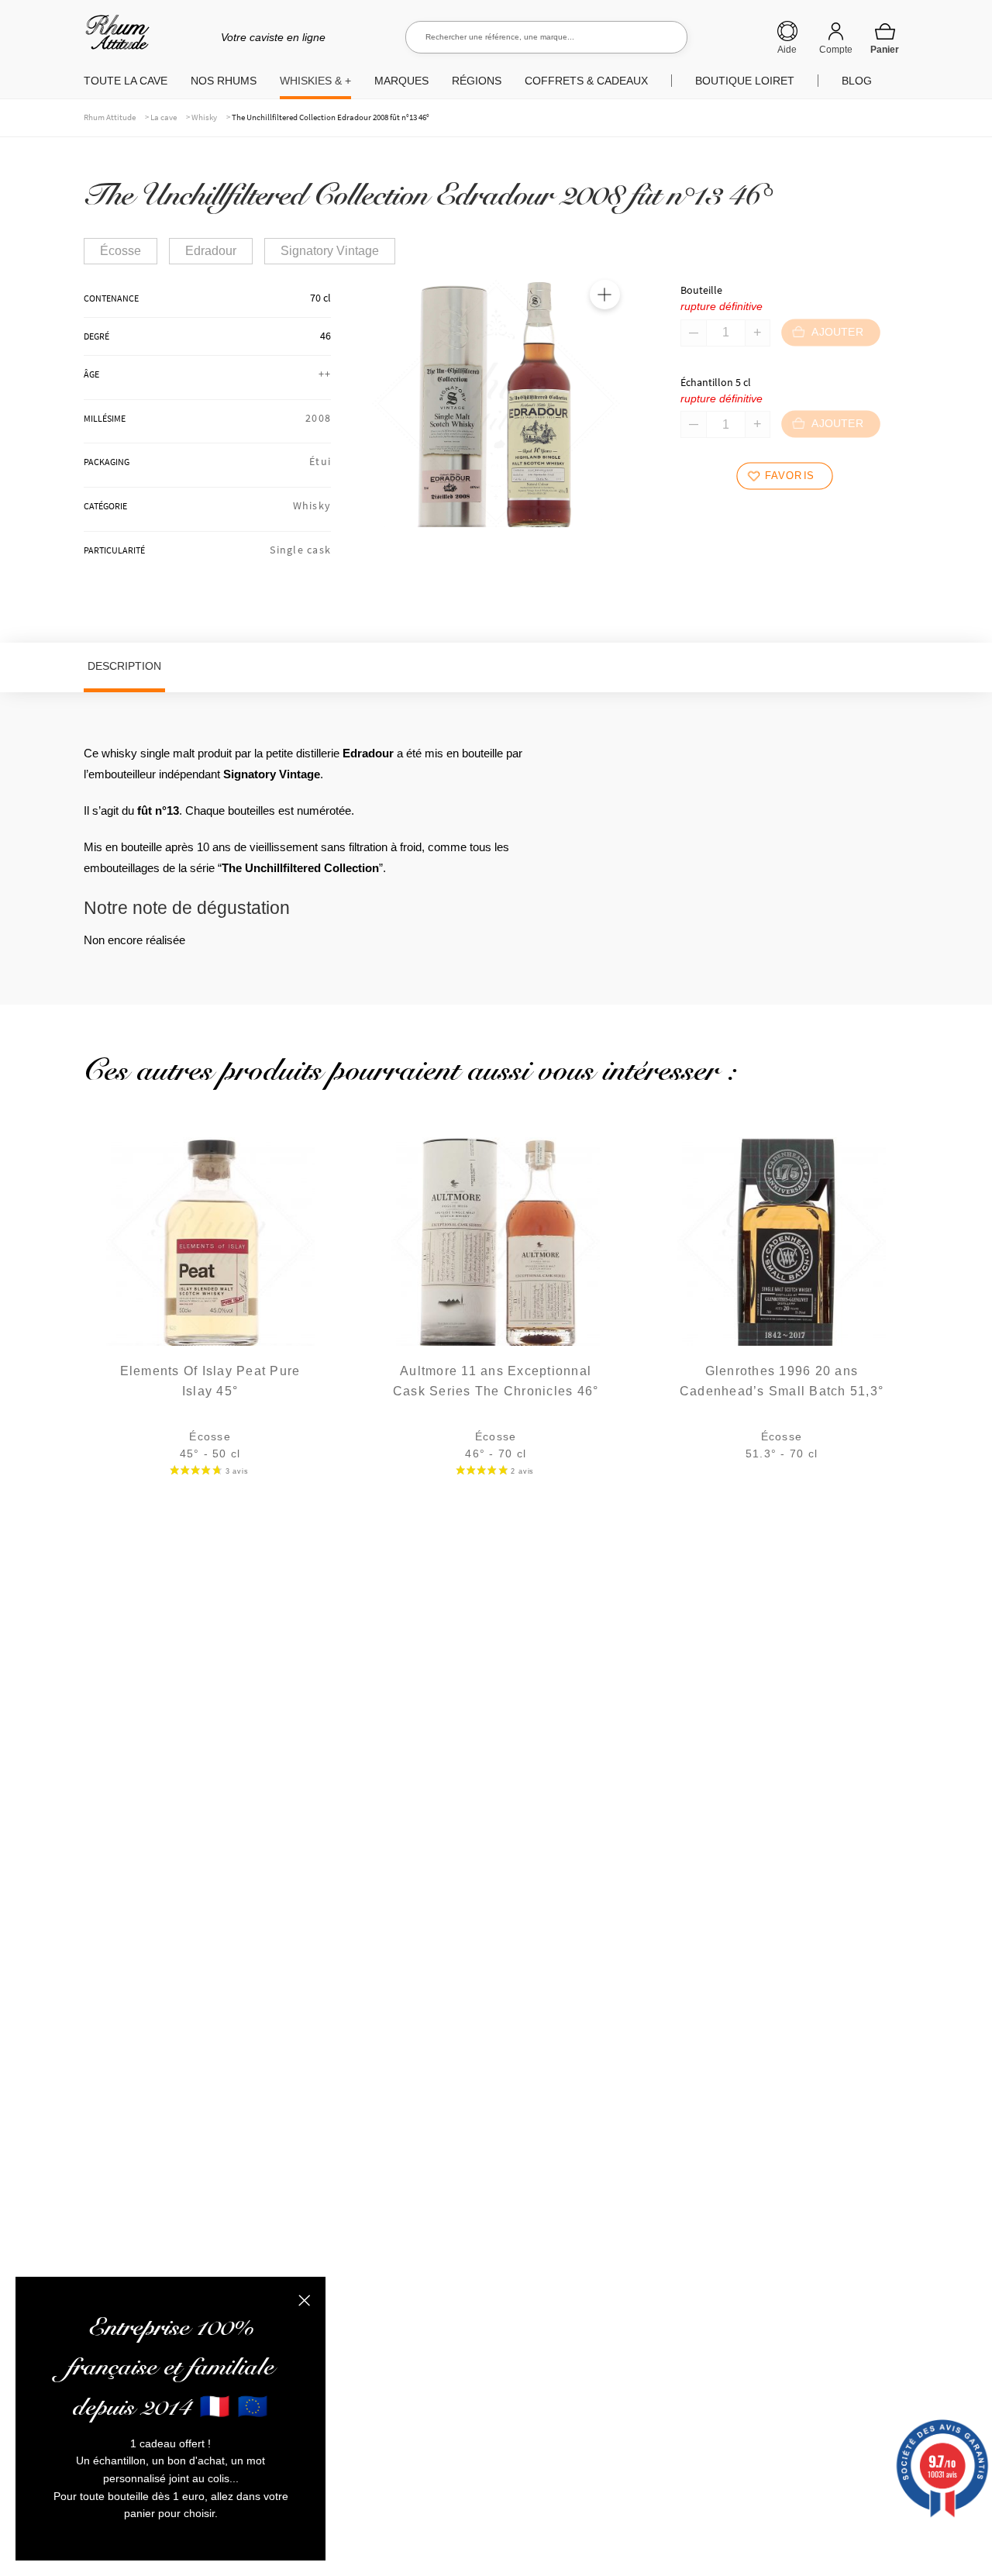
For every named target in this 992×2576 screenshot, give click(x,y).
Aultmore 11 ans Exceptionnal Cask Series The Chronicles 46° (496, 1381)
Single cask (300, 550)
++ (325, 374)
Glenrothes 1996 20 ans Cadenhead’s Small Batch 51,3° (782, 1381)
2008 (318, 418)
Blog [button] (857, 81)
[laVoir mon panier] (885, 38)
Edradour (211, 251)
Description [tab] (124, 666)
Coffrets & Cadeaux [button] (586, 81)
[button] (604, 295)
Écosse (121, 251)
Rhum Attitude (114, 38)
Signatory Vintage (330, 251)
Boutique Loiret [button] (745, 81)
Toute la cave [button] (126, 81)
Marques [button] (401, 81)
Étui (320, 461)
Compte (836, 50)
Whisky (204, 117)
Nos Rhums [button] (224, 81)
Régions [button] (477, 81)
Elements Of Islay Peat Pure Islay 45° (210, 1381)
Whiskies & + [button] (315, 81)
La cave (164, 117)
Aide (787, 50)
